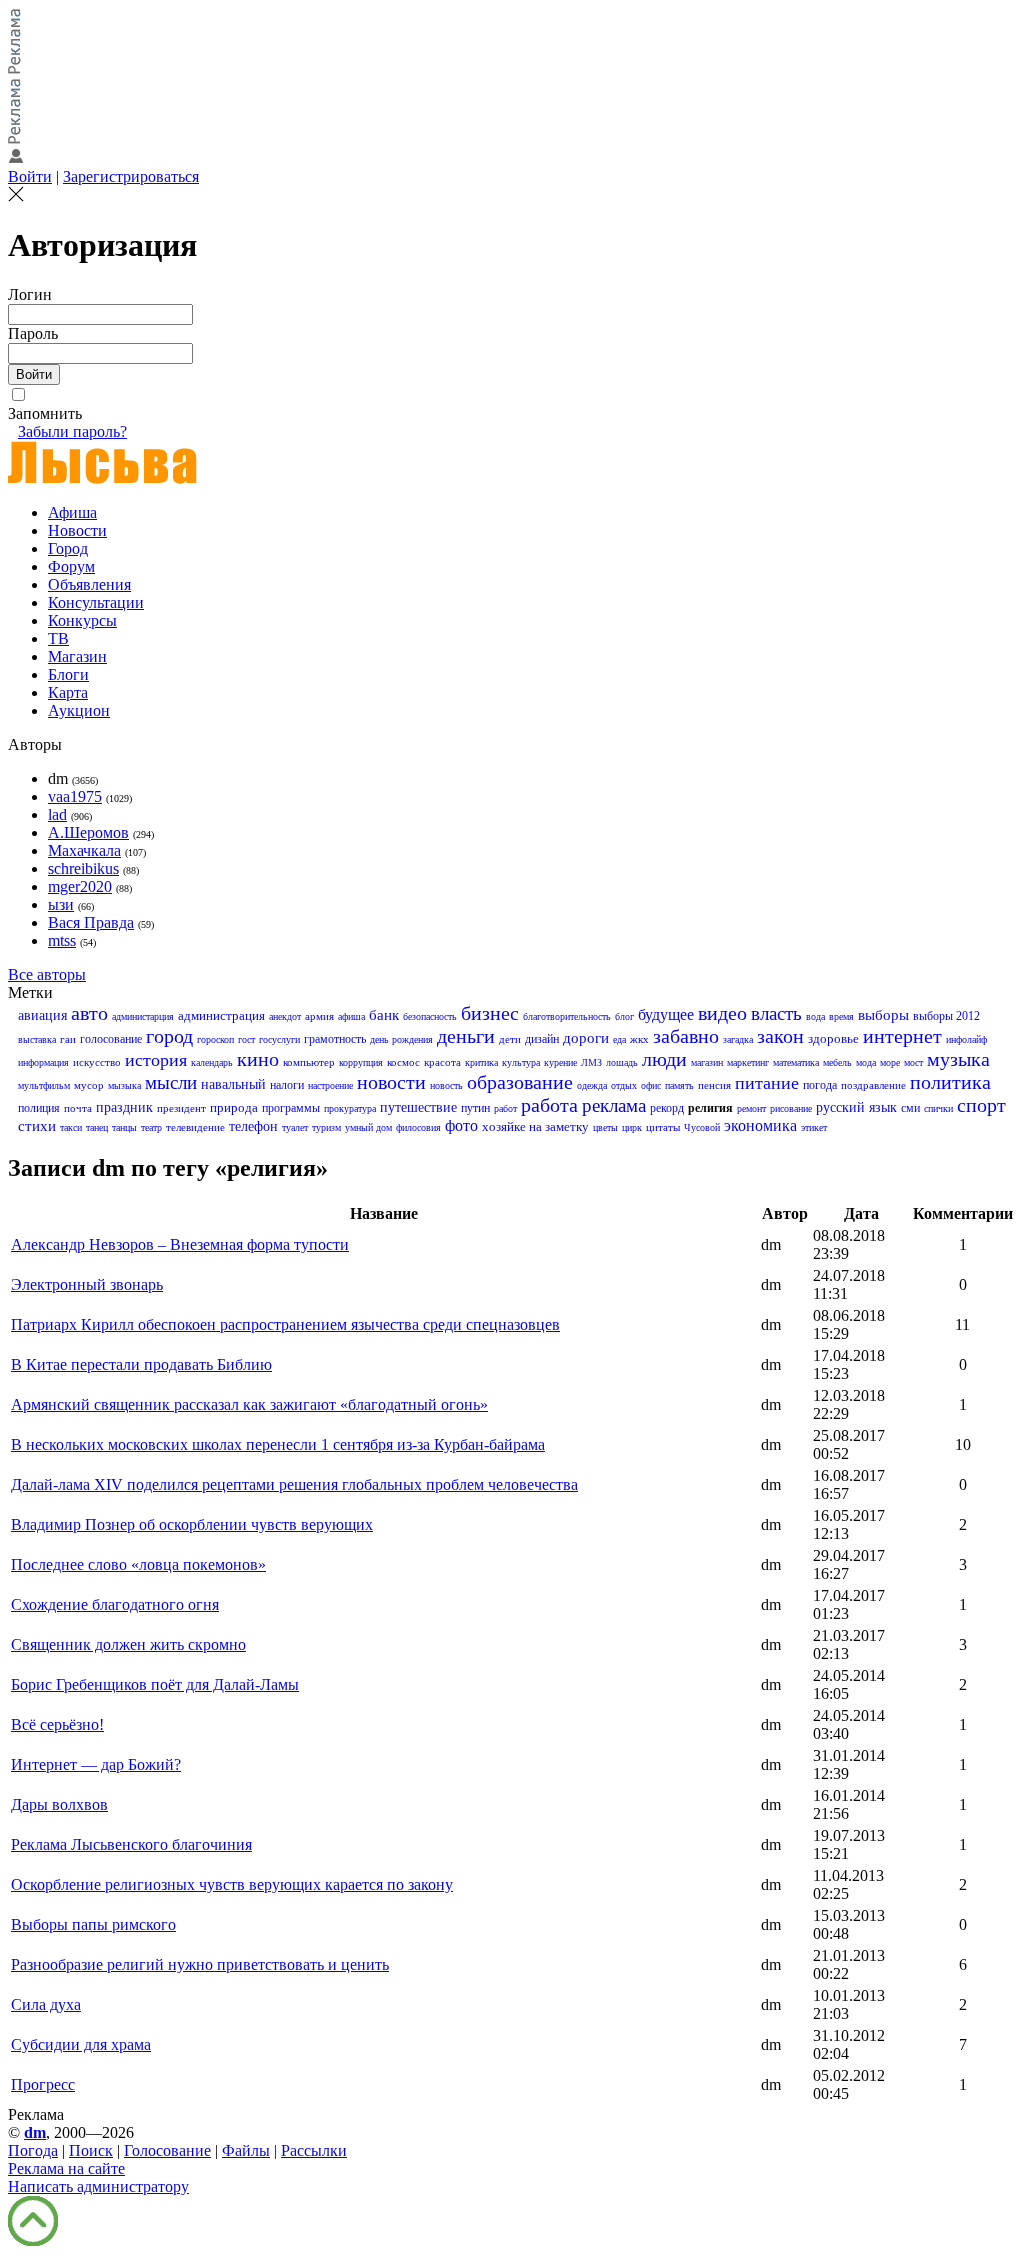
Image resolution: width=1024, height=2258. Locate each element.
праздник (124, 1107)
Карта (68, 692)
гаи (68, 1039)
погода (820, 1085)
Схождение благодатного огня (115, 1604)
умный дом (368, 1127)
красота (442, 1062)
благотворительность (567, 1016)
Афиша (72, 512)
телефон (253, 1126)
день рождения (401, 1039)
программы (291, 1108)
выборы (883, 1015)
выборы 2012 (946, 1016)
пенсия (714, 1085)
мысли (171, 1082)
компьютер (309, 1062)
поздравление (873, 1085)
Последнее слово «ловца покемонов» (138, 1564)
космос (403, 1062)
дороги (586, 1038)
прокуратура (350, 1108)
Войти (30, 176)
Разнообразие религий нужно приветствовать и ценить (200, 1964)
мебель (837, 1062)
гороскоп (215, 1039)
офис (651, 1085)
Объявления (89, 584)
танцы (124, 1127)
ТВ (58, 638)
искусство (97, 1062)
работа (549, 1105)
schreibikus (83, 868)
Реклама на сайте (66, 2168)
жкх (639, 1039)
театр (151, 1127)
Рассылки (314, 2150)
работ (505, 1108)
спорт (981, 1105)
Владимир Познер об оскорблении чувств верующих (192, 1524)
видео (722, 1013)
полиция (39, 1108)
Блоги (68, 674)
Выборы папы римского (93, 1924)
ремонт (751, 1108)
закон (780, 1036)
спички (938, 1108)
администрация (221, 1015)
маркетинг (748, 1062)
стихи (37, 1126)
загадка (738, 1039)
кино (258, 1059)
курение (560, 1062)
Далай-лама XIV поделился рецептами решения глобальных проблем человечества (294, 1484)
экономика (760, 1125)
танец (97, 1127)
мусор (89, 1085)
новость (446, 1085)
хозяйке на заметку (535, 1126)
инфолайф (966, 1039)
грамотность (335, 1039)
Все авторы (47, 974)
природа (234, 1107)
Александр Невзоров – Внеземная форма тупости (180, 1244)
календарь (212, 1062)
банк (384, 1015)
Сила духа (46, 2004)
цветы (605, 1127)
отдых (624, 1085)
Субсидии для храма (81, 2044)
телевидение (195, 1127)
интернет (902, 1036)
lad (57, 814)
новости (391, 1082)
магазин (707, 1062)
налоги (287, 1085)
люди (664, 1059)
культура (521, 1062)
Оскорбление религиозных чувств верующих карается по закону (232, 1884)
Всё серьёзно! (57, 1724)
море (890, 1062)
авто (89, 1013)
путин (475, 1108)
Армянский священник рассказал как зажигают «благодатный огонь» (249, 1404)
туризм (326, 1127)
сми (910, 1108)
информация (43, 1062)
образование (520, 1082)
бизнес (490, 1013)
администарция (143, 1016)
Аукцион (79, 710)
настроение (330, 1085)
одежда (592, 1085)
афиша (351, 1016)
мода (866, 1062)
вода (815, 1016)
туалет (295, 1127)
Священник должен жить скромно (128, 1644)
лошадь (622, 1062)
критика (481, 1062)
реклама (614, 1105)
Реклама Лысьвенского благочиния (131, 1844)
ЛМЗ (591, 1062)
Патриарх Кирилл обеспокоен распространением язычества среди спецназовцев (285, 1324)
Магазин (77, 656)
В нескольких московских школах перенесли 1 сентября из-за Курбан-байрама (278, 1444)
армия (319, 1016)
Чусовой (702, 1127)
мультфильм (44, 1085)
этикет (814, 1127)
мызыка (124, 1085)
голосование (111, 1039)
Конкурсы (82, 620)
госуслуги (279, 1039)
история (156, 1060)
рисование (791, 1108)
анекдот (285, 1016)
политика (950, 1082)
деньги (466, 1036)
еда (619, 1039)
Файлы (246, 2150)
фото (461, 1125)
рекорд (667, 1108)
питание (767, 1083)
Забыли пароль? (72, 431)
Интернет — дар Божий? (96, 1764)
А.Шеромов (88, 832)
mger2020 (80, 886)
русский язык (856, 1107)
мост (913, 1062)
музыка (958, 1059)
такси (71, 1127)
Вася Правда (91, 922)
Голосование (167, 2150)
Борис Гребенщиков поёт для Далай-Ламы (155, 1684)
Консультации (96, 602)
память (679, 1085)
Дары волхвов (59, 1804)
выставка (37, 1039)
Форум (71, 566)
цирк (632, 1127)
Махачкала (84, 850)
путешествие (418, 1107)
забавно (686, 1036)
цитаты (663, 1127)
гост (246, 1039)
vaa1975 (75, 796)
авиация (42, 1015)
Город (68, 548)
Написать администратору (98, 2186)
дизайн (542, 1039)
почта (78, 1108)
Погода (33, 2150)
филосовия (418, 1127)
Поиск (91, 2150)
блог (624, 1016)
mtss (62, 940)
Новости (77, 530)
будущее (666, 1014)
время (841, 1016)
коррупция (361, 1062)
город (169, 1036)
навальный (233, 1084)
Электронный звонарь (87, 1284)
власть (776, 1013)
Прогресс (43, 2084)
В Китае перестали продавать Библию (141, 1364)
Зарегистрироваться (131, 176)
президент (181, 1108)
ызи (61, 904)
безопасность (430, 1016)
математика (796, 1062)
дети (510, 1039)
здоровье (833, 1038)
